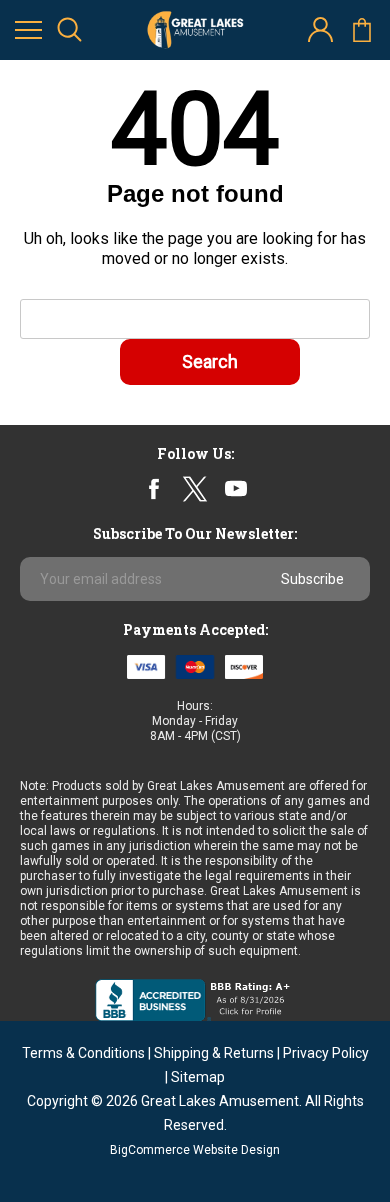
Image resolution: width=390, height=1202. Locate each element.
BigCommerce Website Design (195, 1150)
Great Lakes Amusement (220, 1101)
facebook (154, 488)
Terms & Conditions (83, 1053)
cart (361, 30)
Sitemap (198, 1077)
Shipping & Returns (214, 1053)
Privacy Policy (326, 1053)
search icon (69, 30)
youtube (236, 489)
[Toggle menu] (28, 30)
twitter (194, 488)
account (320, 30)
